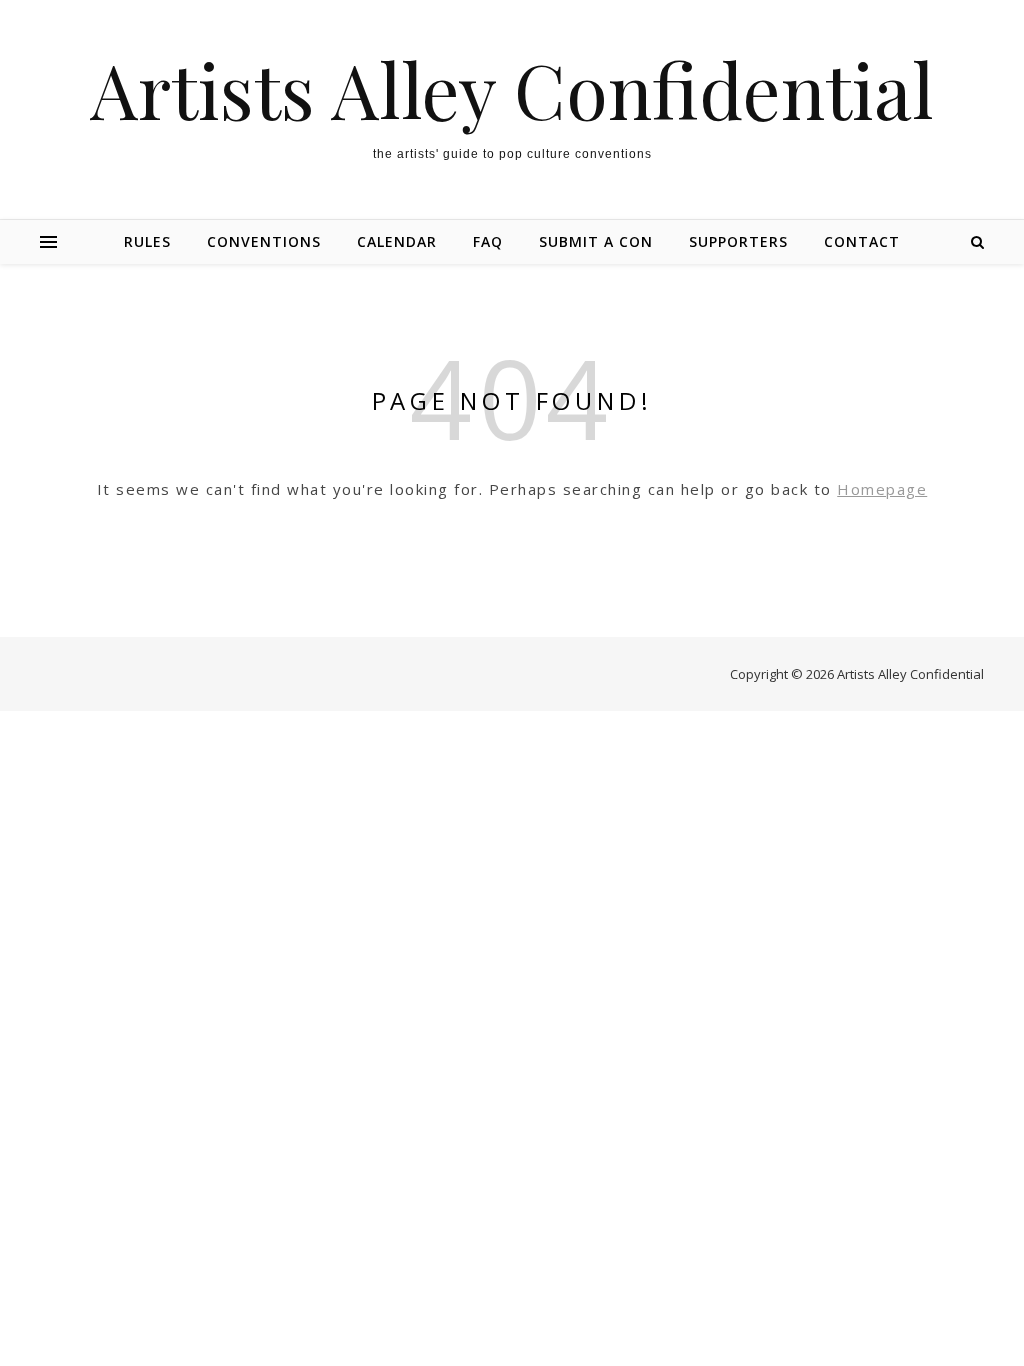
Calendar (397, 241)
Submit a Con (596, 241)
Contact (862, 241)
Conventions (264, 241)
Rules (147, 241)
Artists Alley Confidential (512, 89)
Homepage (882, 489)
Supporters (738, 241)
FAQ (488, 241)
